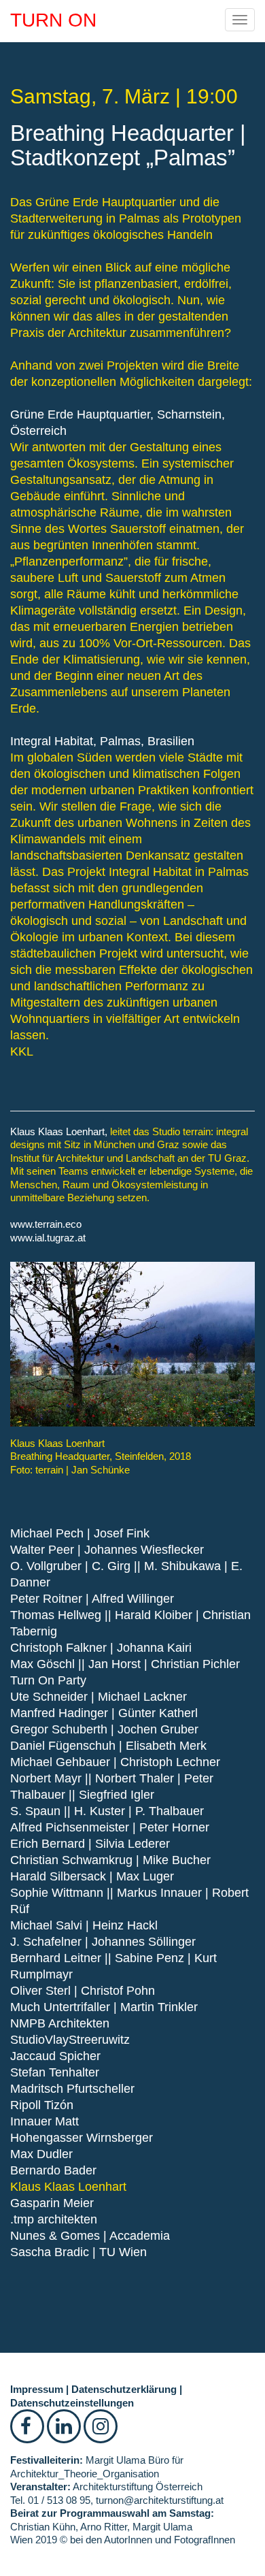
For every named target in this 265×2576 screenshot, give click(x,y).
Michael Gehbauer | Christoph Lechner (115, 1762)
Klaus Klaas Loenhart (68, 2187)
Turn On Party (48, 1680)
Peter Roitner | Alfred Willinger (92, 1599)
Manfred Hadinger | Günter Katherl (104, 1713)
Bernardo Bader (53, 2170)
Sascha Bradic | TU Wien (78, 2252)
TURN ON (53, 20)
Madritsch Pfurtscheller (72, 2089)
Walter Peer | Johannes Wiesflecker (107, 1550)
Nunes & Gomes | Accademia (90, 2236)
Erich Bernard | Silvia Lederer (90, 1844)
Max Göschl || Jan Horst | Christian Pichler (125, 1664)
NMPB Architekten (60, 2023)
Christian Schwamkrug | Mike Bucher (110, 1860)
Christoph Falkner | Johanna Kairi (101, 1648)
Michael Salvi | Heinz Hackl (84, 1925)
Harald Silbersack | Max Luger (92, 1876)
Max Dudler (41, 2154)
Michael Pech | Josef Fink (80, 1533)
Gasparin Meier (52, 2203)
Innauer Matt (45, 2121)
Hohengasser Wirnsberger (82, 2138)
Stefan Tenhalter (55, 2072)
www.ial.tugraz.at (48, 1238)
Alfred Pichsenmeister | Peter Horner (110, 1827)
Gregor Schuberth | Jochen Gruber (104, 1729)
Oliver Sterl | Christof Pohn (83, 1991)
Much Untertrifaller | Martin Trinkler (104, 2007)
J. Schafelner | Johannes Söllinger (103, 1942)
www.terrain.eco (46, 1224)
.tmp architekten (54, 2219)
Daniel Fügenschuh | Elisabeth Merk (108, 1746)
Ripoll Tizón (42, 2105)
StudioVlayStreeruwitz (70, 2040)
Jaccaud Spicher (55, 2056)
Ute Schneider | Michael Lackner (99, 1697)
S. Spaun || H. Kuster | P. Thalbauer (107, 1811)
